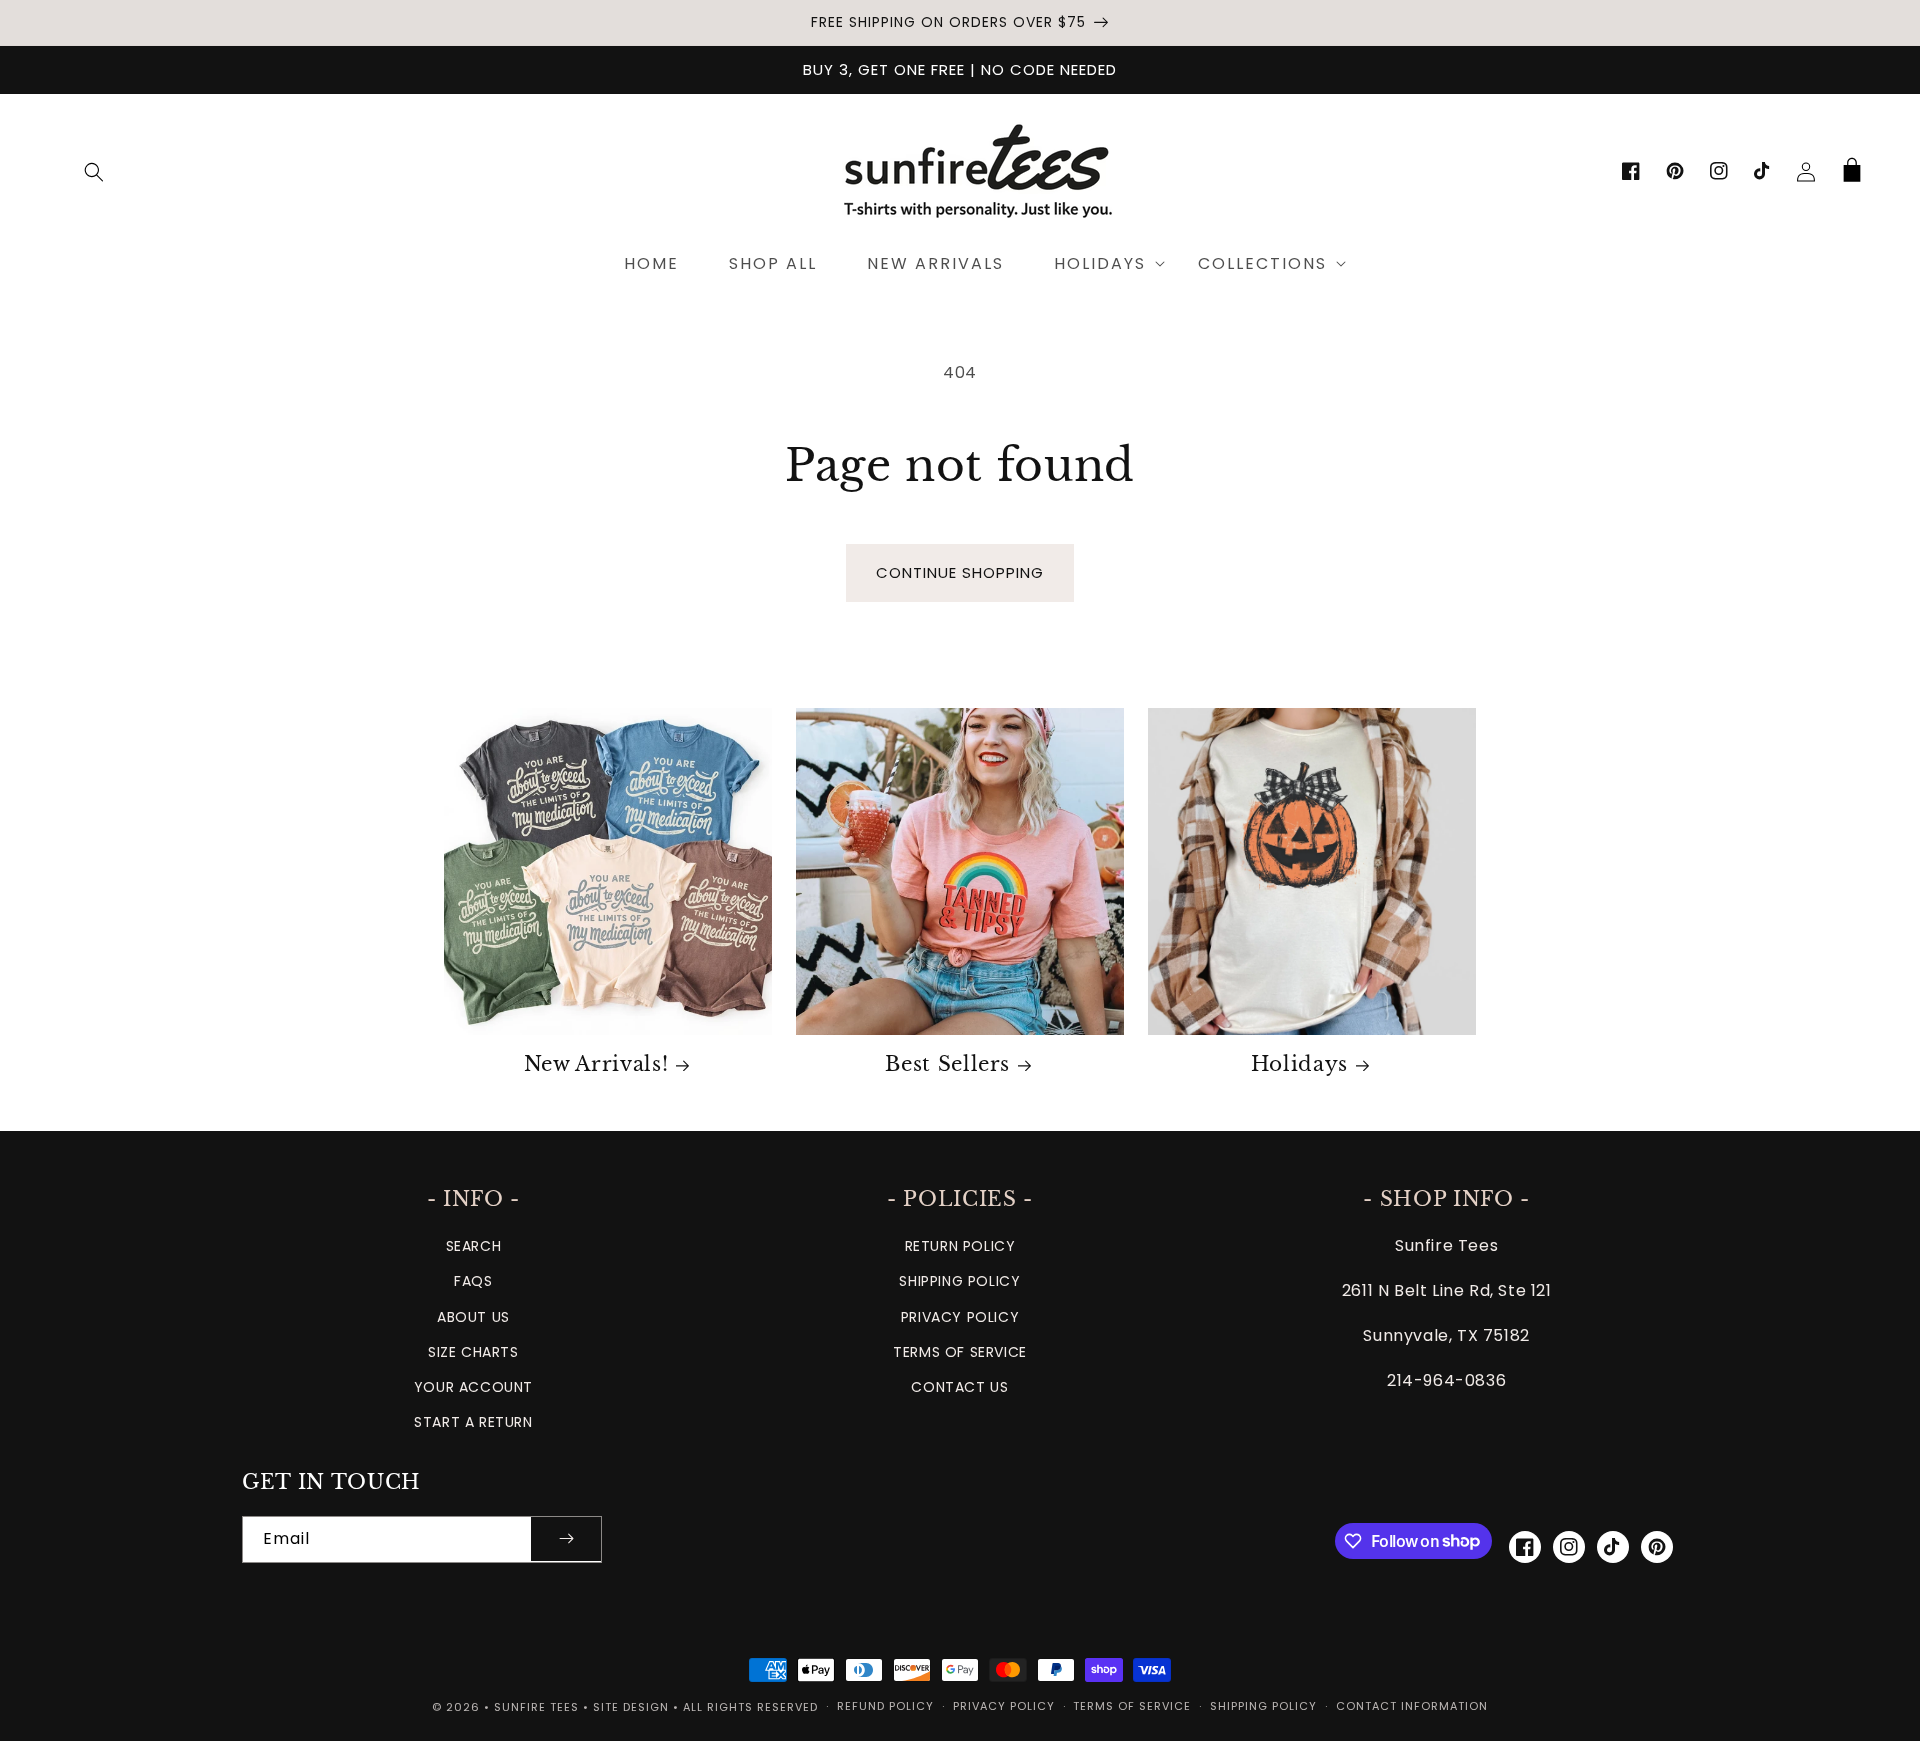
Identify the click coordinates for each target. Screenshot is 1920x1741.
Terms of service (1132, 1706)
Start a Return (473, 1422)
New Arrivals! (596, 1064)
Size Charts (473, 1352)
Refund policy (885, 1706)
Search (474, 1246)
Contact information (1412, 1706)
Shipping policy (1263, 1706)
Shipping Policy (959, 1281)
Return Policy (960, 1246)
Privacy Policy (960, 1317)
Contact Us (959, 1387)
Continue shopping (960, 572)
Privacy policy (1004, 1706)
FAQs (473, 1281)
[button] (94, 172)
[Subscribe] (566, 1539)
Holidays (1299, 1064)
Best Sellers (947, 1064)
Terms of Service (960, 1352)
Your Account (473, 1387)
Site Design (631, 1707)
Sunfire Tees (536, 1707)
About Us (473, 1317)
